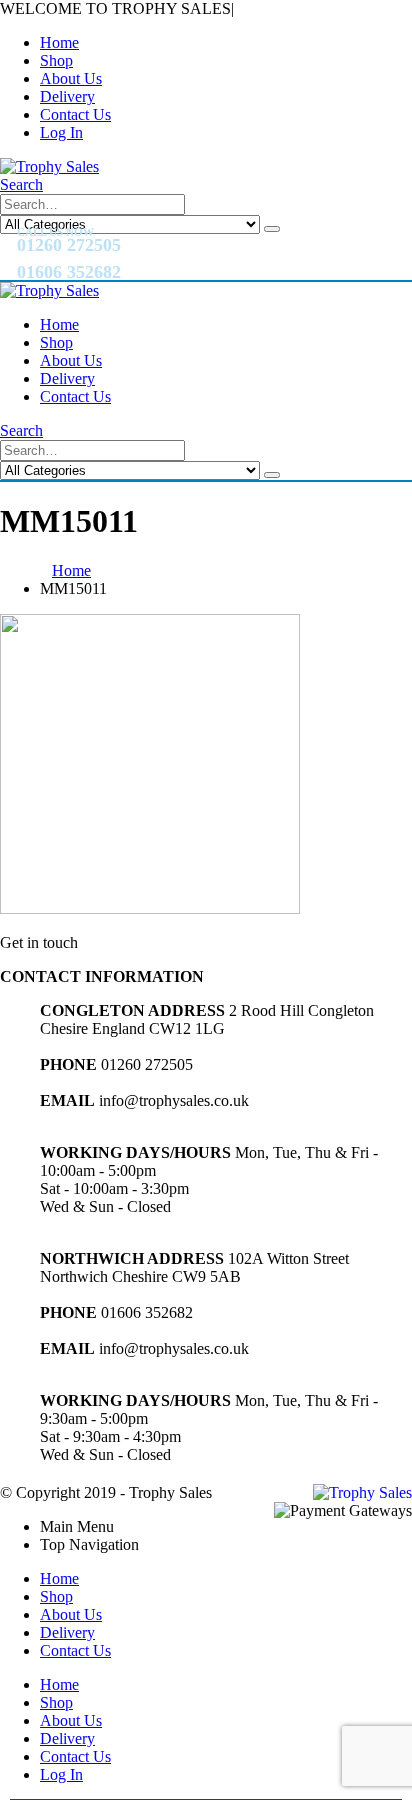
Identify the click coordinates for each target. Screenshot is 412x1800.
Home (59, 42)
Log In (61, 132)
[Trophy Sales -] (49, 166)
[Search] (272, 229)
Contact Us (75, 114)
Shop (56, 60)
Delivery (67, 96)
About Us (71, 78)
